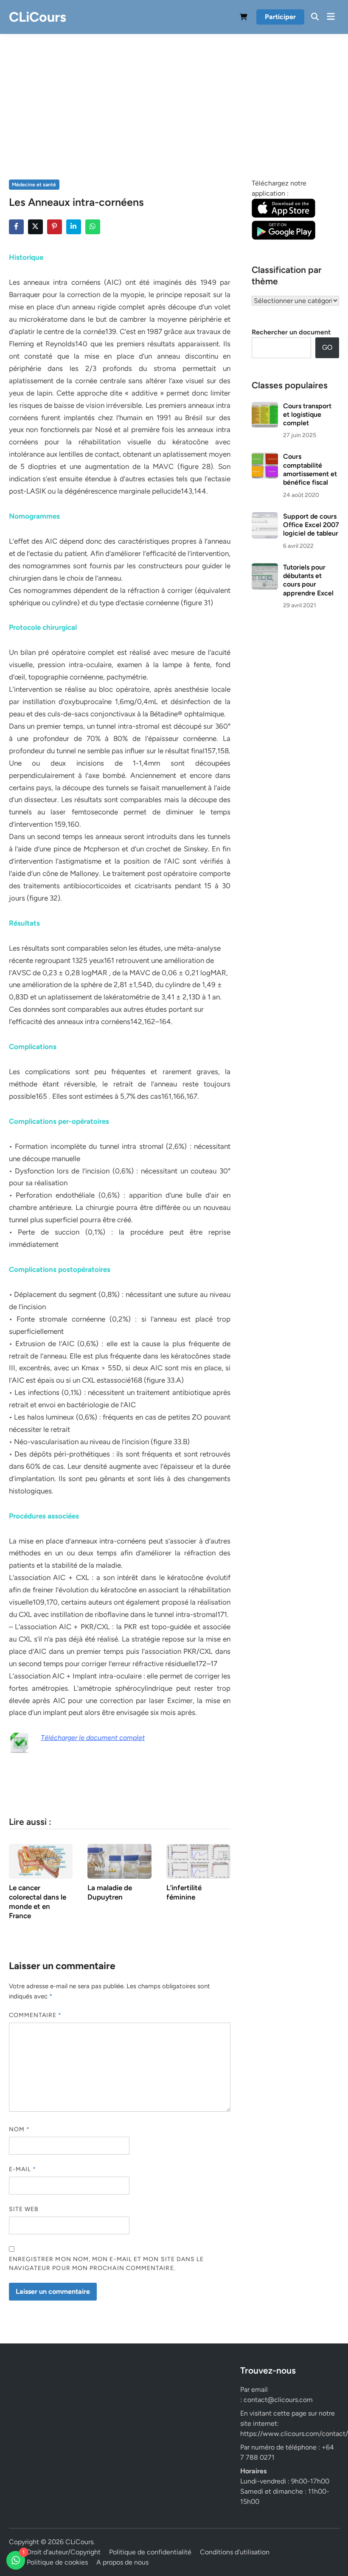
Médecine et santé (34, 185)
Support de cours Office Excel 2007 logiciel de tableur (311, 525)
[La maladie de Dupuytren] (119, 1861)
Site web (24, 2209)
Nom (19, 2129)
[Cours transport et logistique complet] (265, 407)
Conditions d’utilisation (235, 2552)
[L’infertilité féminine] (198, 1861)
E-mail (23, 2169)
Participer (280, 17)
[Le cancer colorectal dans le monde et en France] (41, 1861)
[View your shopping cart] (244, 18)
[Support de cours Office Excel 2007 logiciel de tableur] (265, 517)
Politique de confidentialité (150, 2552)
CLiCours (38, 17)
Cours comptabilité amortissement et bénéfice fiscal (310, 469)
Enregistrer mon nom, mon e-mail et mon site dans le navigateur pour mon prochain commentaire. (107, 2264)
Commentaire (35, 2015)
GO (327, 347)
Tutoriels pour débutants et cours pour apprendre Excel (308, 580)
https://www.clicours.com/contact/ (294, 2434)
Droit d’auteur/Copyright (64, 2552)
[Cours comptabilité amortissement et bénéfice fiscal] (265, 457)
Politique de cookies (57, 2562)
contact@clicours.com (278, 2400)
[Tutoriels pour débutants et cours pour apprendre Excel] (265, 568)
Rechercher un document (291, 332)
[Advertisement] (174, 98)
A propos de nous (122, 2562)
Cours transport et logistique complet (307, 415)
